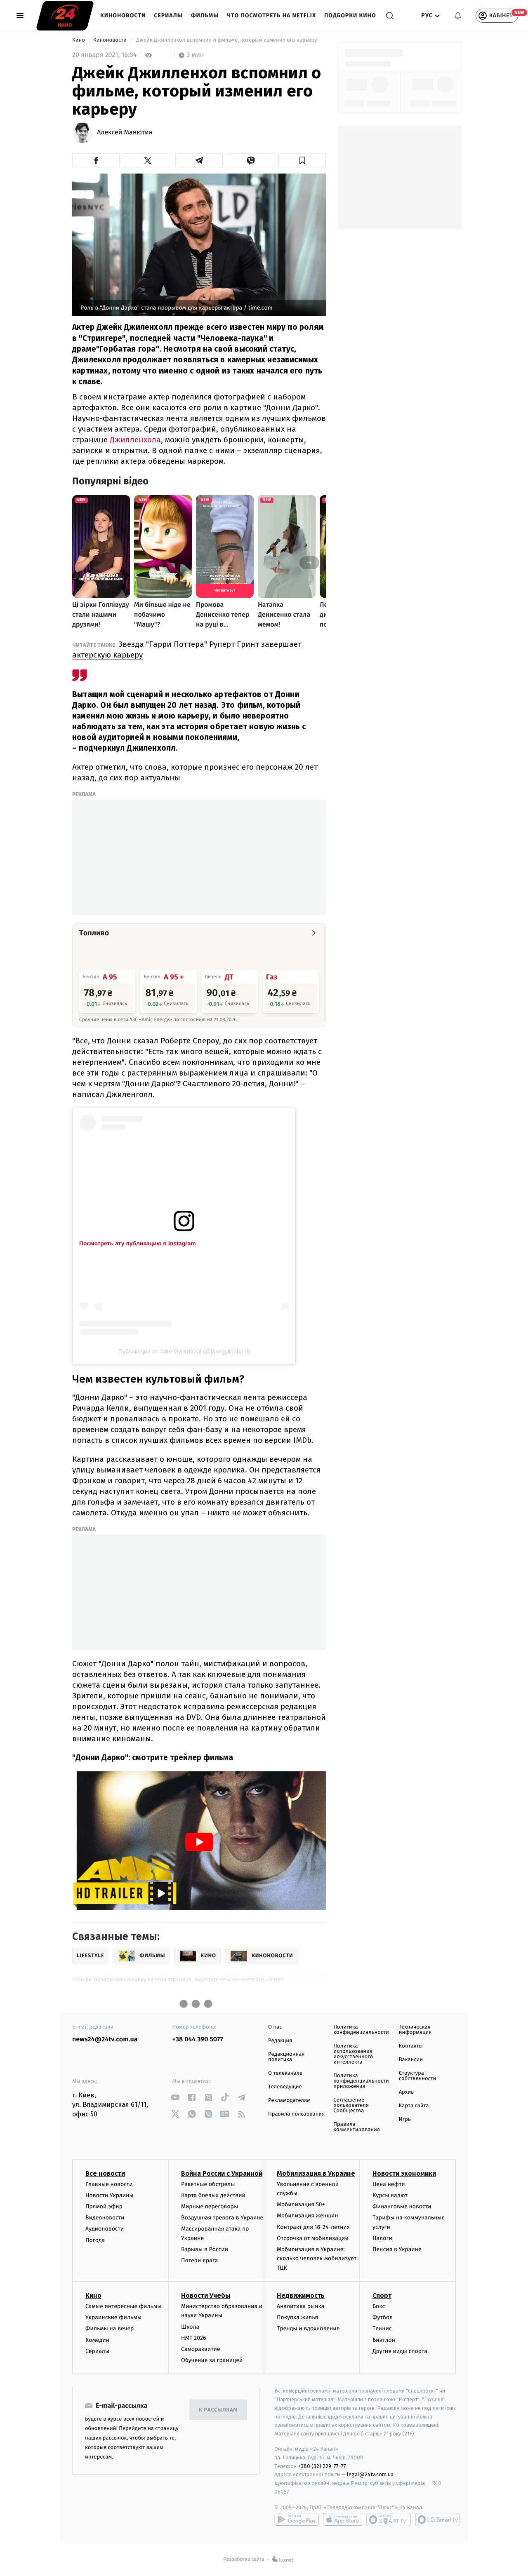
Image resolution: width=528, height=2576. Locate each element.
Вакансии (411, 2060)
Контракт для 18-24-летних (313, 2227)
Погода (95, 2240)
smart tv (389, 2520)
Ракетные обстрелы (208, 2184)
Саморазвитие (201, 2349)
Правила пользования (296, 2114)
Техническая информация (415, 2030)
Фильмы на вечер (110, 2328)
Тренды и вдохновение (308, 2328)
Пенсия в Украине (397, 2249)
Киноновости (123, 15)
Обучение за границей (212, 2360)
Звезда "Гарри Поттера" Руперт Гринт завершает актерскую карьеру (187, 649)
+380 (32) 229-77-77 (322, 2466)
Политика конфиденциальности (361, 2030)
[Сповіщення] (458, 16)
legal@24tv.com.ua (370, 2474)
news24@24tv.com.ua (105, 2039)
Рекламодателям (289, 2100)
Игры (405, 2119)
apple (343, 2520)
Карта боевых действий (213, 2195)
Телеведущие (285, 2087)
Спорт (382, 2295)
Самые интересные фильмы (123, 2306)
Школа (190, 2327)
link (176, 2098)
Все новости (105, 2173)
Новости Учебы (206, 2295)
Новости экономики (404, 2173)
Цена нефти (389, 2184)
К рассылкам (218, 2410)
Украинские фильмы (113, 2317)
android (297, 2520)
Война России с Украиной (222, 2173)
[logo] (65, 16)
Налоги (382, 2238)
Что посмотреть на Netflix (271, 15)
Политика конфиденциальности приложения (361, 2081)
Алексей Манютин (125, 133)
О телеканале (285, 2073)
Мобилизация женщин (308, 2216)
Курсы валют (390, 2195)
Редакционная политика (286, 2057)
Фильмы (205, 15)
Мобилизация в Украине (316, 2173)
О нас (275, 2027)
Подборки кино (350, 15)
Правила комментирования (357, 2127)
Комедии (97, 2340)
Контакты (411, 2046)
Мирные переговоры (210, 2206)
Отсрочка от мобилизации (313, 2238)
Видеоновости (105, 2218)
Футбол (383, 2317)
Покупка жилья (297, 2317)
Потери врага (199, 2260)
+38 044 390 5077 (198, 2039)
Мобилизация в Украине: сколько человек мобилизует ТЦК (317, 2259)
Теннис (382, 2328)
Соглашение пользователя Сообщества (351, 2105)
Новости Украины (110, 2195)
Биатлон (384, 2340)
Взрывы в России (205, 2249)
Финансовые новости (402, 2206)
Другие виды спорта (400, 2351)
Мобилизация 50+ (301, 2204)
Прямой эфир (104, 2206)
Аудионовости (105, 2229)
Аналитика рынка (301, 2306)
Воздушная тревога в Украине (222, 2218)
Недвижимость (301, 2295)
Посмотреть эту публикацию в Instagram (138, 1243)
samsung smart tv (437, 2520)
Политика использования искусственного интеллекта (353, 2054)
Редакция (280, 2041)
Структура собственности (418, 2076)
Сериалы (168, 15)
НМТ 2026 (194, 2338)
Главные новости (109, 2184)
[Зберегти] (302, 160)
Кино (79, 40)
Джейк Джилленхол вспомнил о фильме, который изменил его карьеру (227, 40)
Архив (407, 2092)
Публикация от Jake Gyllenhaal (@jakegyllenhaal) (184, 1351)
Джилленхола (135, 440)
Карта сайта (414, 2106)
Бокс (379, 2306)
